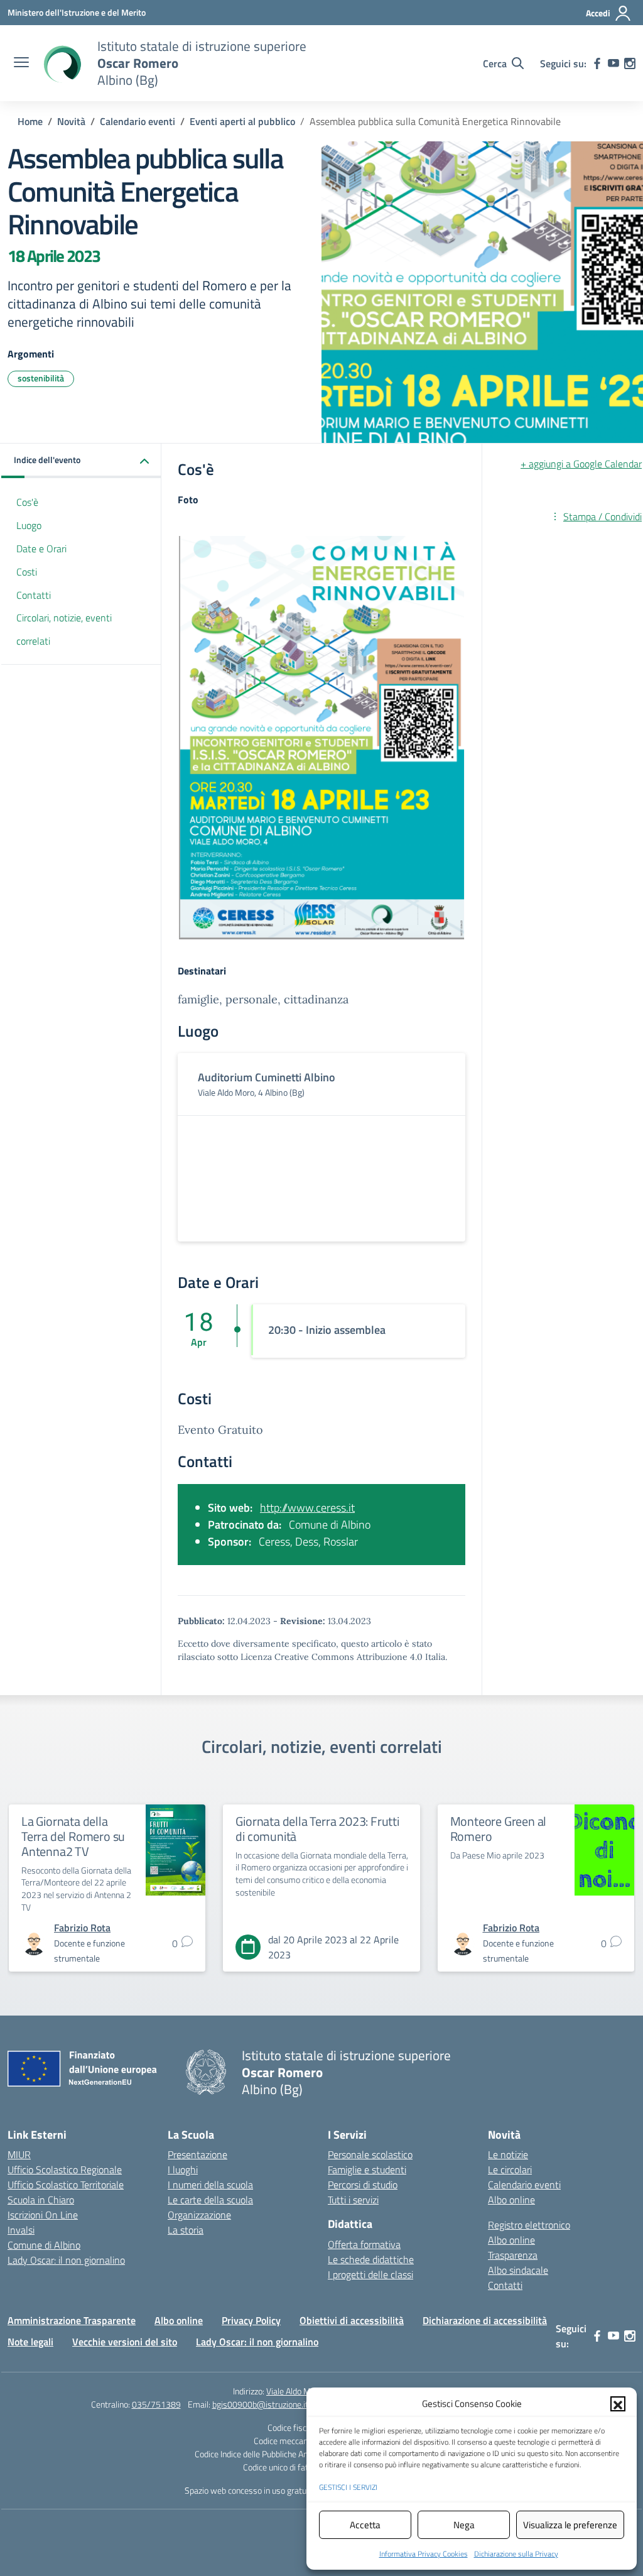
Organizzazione (199, 2215)
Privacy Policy (251, 2320)
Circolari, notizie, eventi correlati (64, 629)
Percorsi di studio (363, 2185)
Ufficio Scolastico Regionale (65, 2169)
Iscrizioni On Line (43, 2215)
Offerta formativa (364, 2244)
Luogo (29, 525)
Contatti (34, 595)
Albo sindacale (518, 2270)
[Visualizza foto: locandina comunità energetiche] (321, 738)
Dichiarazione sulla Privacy (516, 2554)
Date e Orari (41, 548)
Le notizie (508, 2154)
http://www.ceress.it (307, 1508)
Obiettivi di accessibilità (352, 2320)
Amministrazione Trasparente (72, 2320)
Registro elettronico (529, 2225)
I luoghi (183, 2169)
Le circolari (510, 2169)
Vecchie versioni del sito (125, 2342)
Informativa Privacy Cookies (424, 2554)
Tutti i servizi (353, 2200)
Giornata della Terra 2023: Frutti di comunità (317, 1829)
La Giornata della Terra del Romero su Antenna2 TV (73, 1836)
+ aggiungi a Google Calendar (581, 464)
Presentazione (197, 2154)
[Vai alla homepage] (62, 63)
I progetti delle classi (370, 2274)
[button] (618, 2404)
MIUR (19, 2154)
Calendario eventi (524, 2185)
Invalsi (21, 2230)
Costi (27, 572)
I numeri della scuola (210, 2185)
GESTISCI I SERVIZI (348, 2487)
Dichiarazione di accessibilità (485, 2320)
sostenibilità (41, 378)
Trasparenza (513, 2255)
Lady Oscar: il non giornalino (66, 2260)
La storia (186, 2230)
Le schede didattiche (371, 2259)
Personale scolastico (370, 2154)
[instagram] (630, 63)
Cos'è (27, 502)
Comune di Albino (44, 2245)
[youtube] (613, 63)
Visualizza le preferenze (570, 2525)
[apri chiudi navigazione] (21, 63)
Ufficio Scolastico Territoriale (66, 2185)
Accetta (365, 2525)
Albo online (511, 2200)
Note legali (30, 2342)
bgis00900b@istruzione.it (260, 2404)
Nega (464, 2525)
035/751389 (156, 2404)
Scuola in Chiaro (41, 2200)
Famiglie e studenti (367, 2169)
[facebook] (597, 63)
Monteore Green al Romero (499, 1829)
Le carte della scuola (210, 2200)
